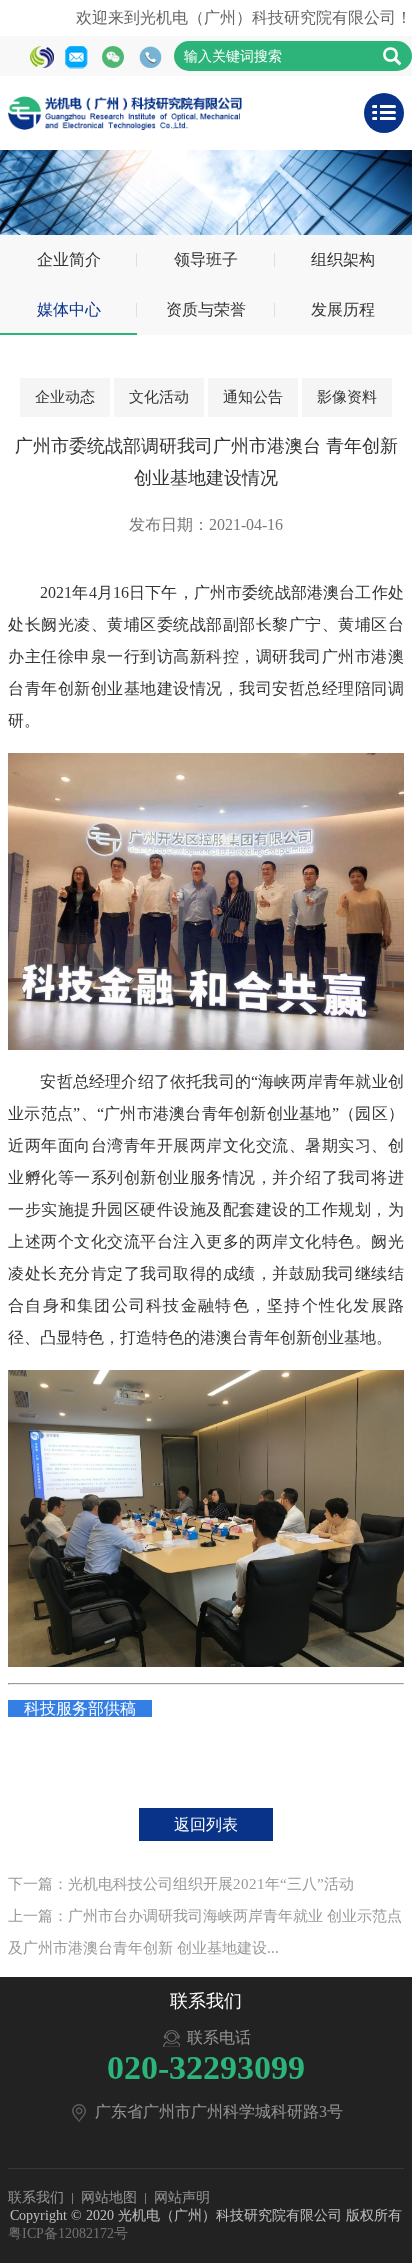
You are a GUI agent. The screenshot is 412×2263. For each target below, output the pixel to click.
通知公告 (253, 397)
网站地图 (109, 2197)
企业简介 (69, 259)
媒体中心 (69, 309)
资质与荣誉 (206, 309)
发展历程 (343, 309)
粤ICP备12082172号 (68, 2233)
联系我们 (36, 2197)
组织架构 (343, 259)
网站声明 (182, 2197)
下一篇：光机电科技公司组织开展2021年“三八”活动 (181, 1884)
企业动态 (65, 397)
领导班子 (206, 259)
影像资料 (347, 397)
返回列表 (206, 1824)
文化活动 (159, 397)
